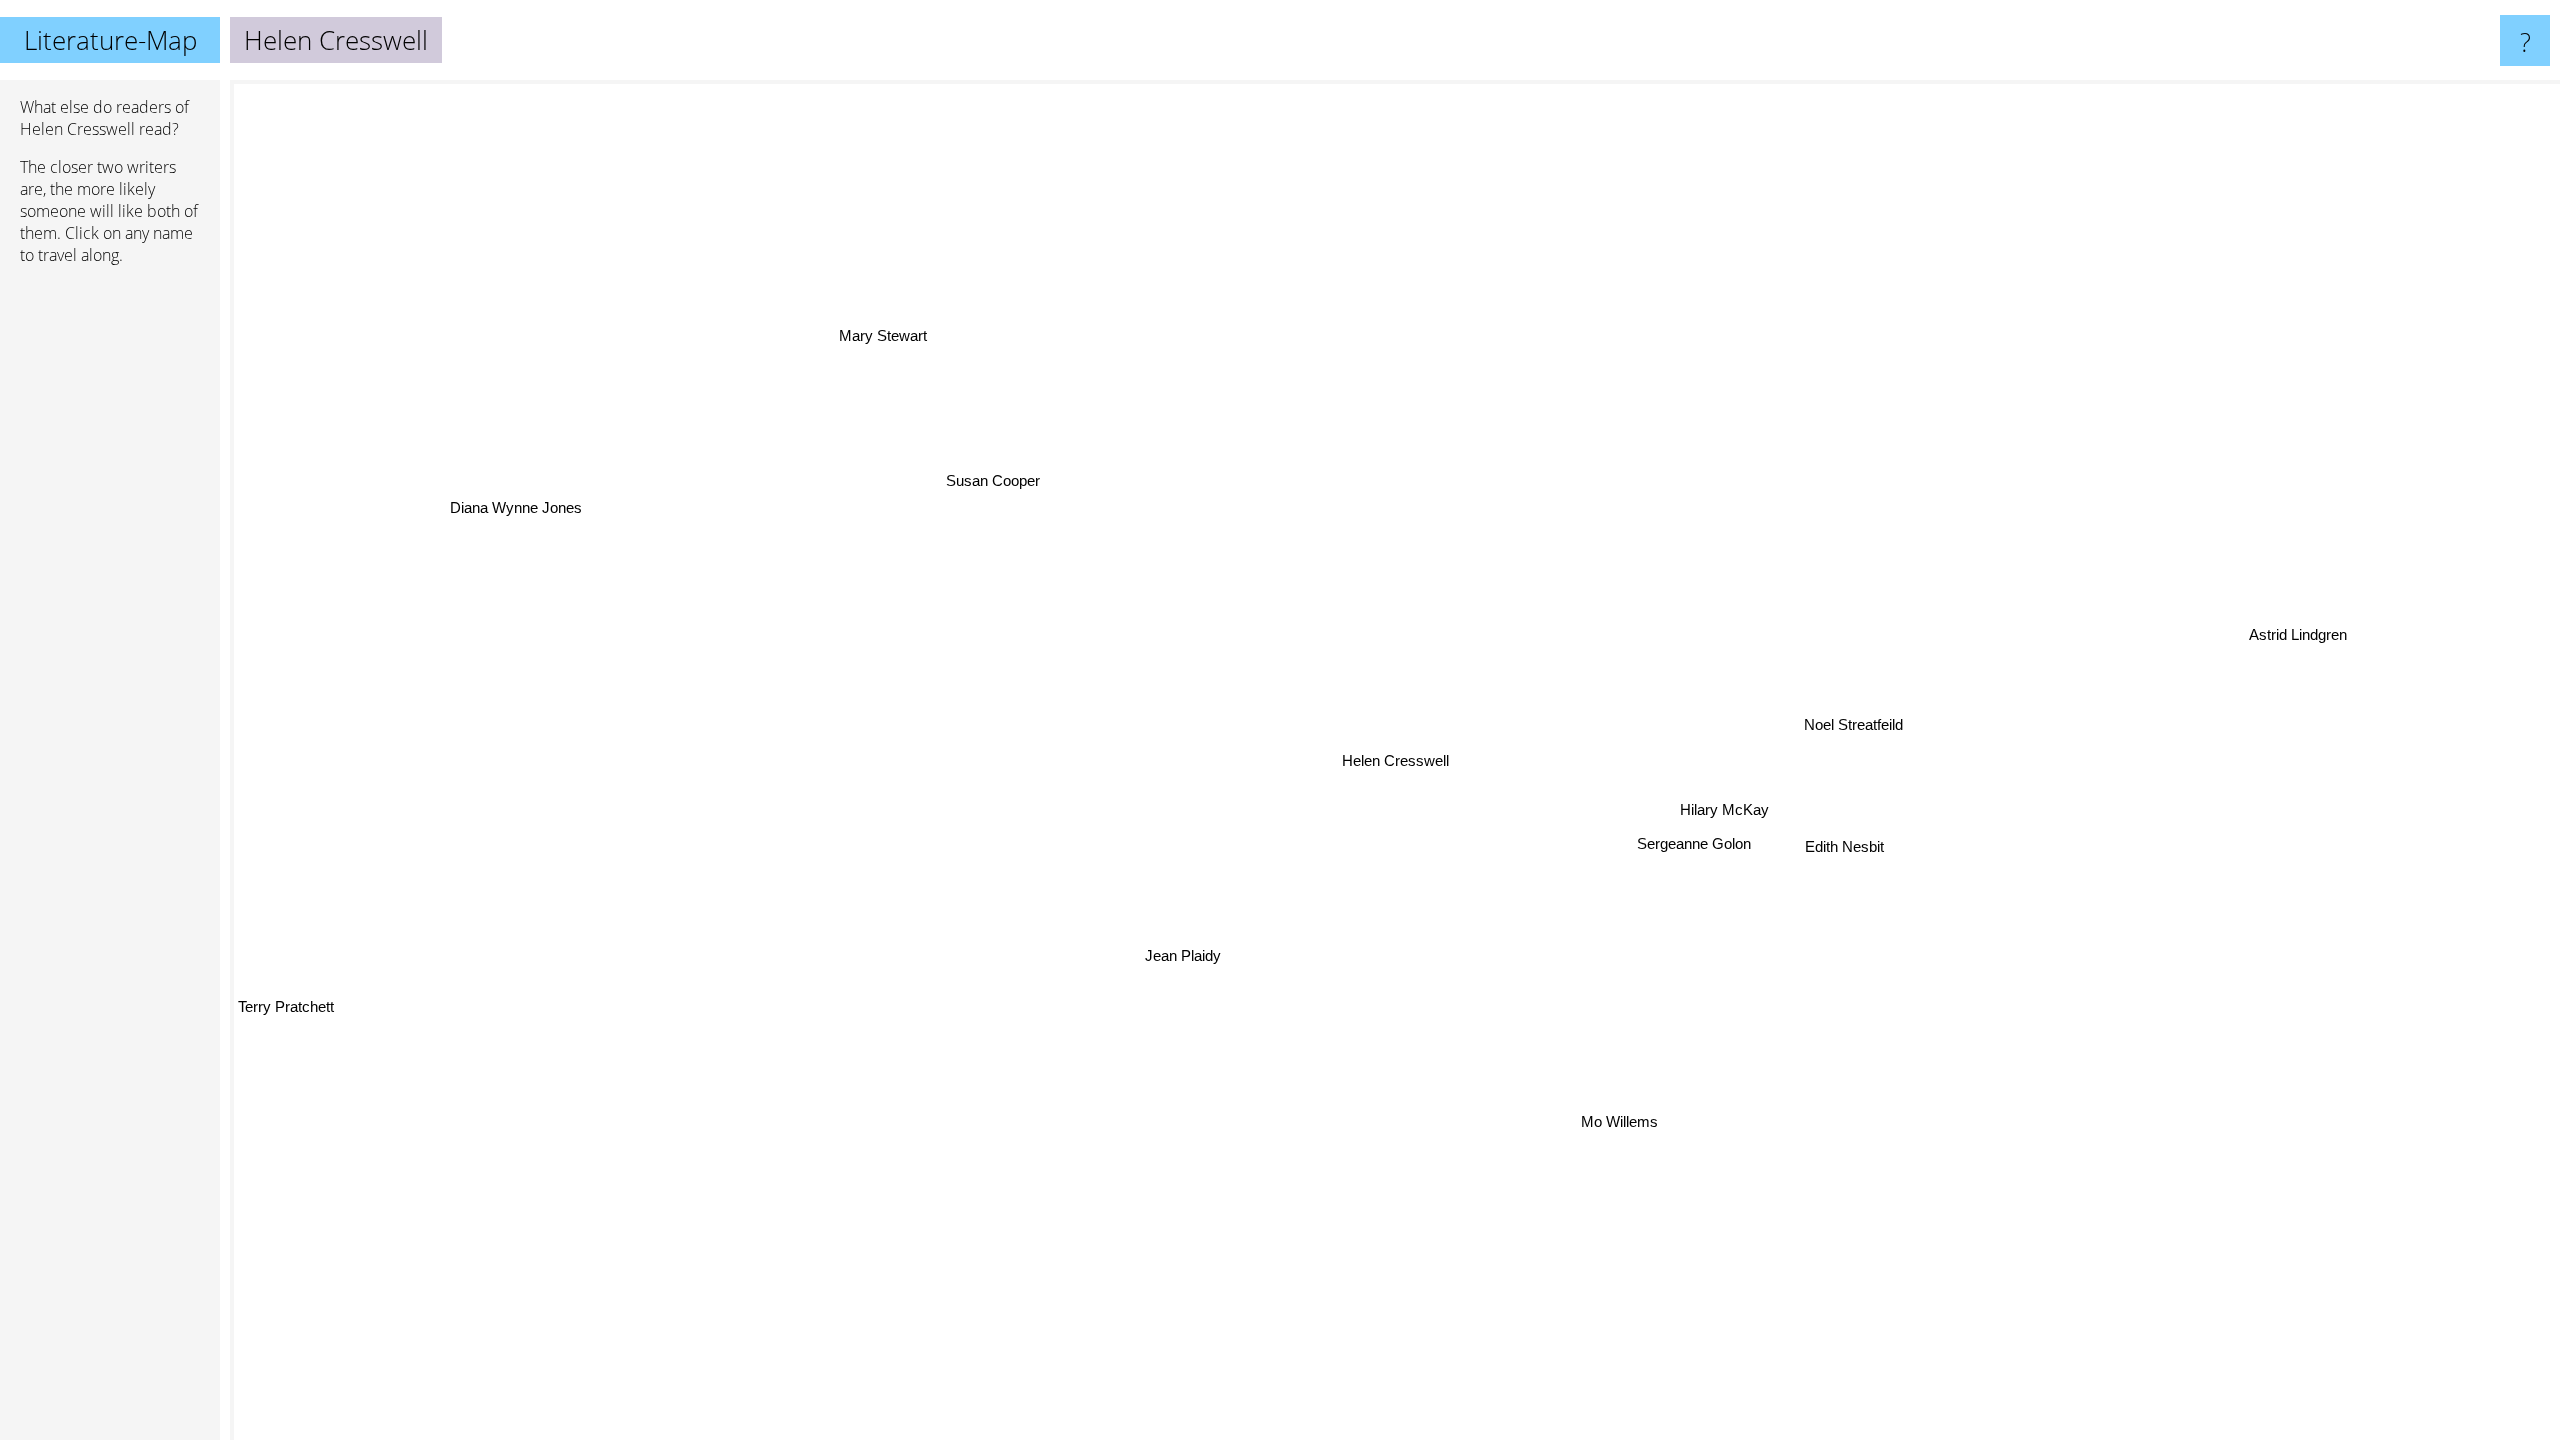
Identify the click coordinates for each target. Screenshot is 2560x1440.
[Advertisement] (110, 587)
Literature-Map (110, 40)
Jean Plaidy (1152, 944)
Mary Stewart (874, 336)
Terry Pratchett (286, 1013)
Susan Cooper (994, 478)
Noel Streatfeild (1850, 724)
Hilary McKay (1724, 811)
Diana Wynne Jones (514, 505)
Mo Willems (1665, 1114)
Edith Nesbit (1844, 847)
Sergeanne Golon (1690, 843)
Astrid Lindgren (2303, 647)
